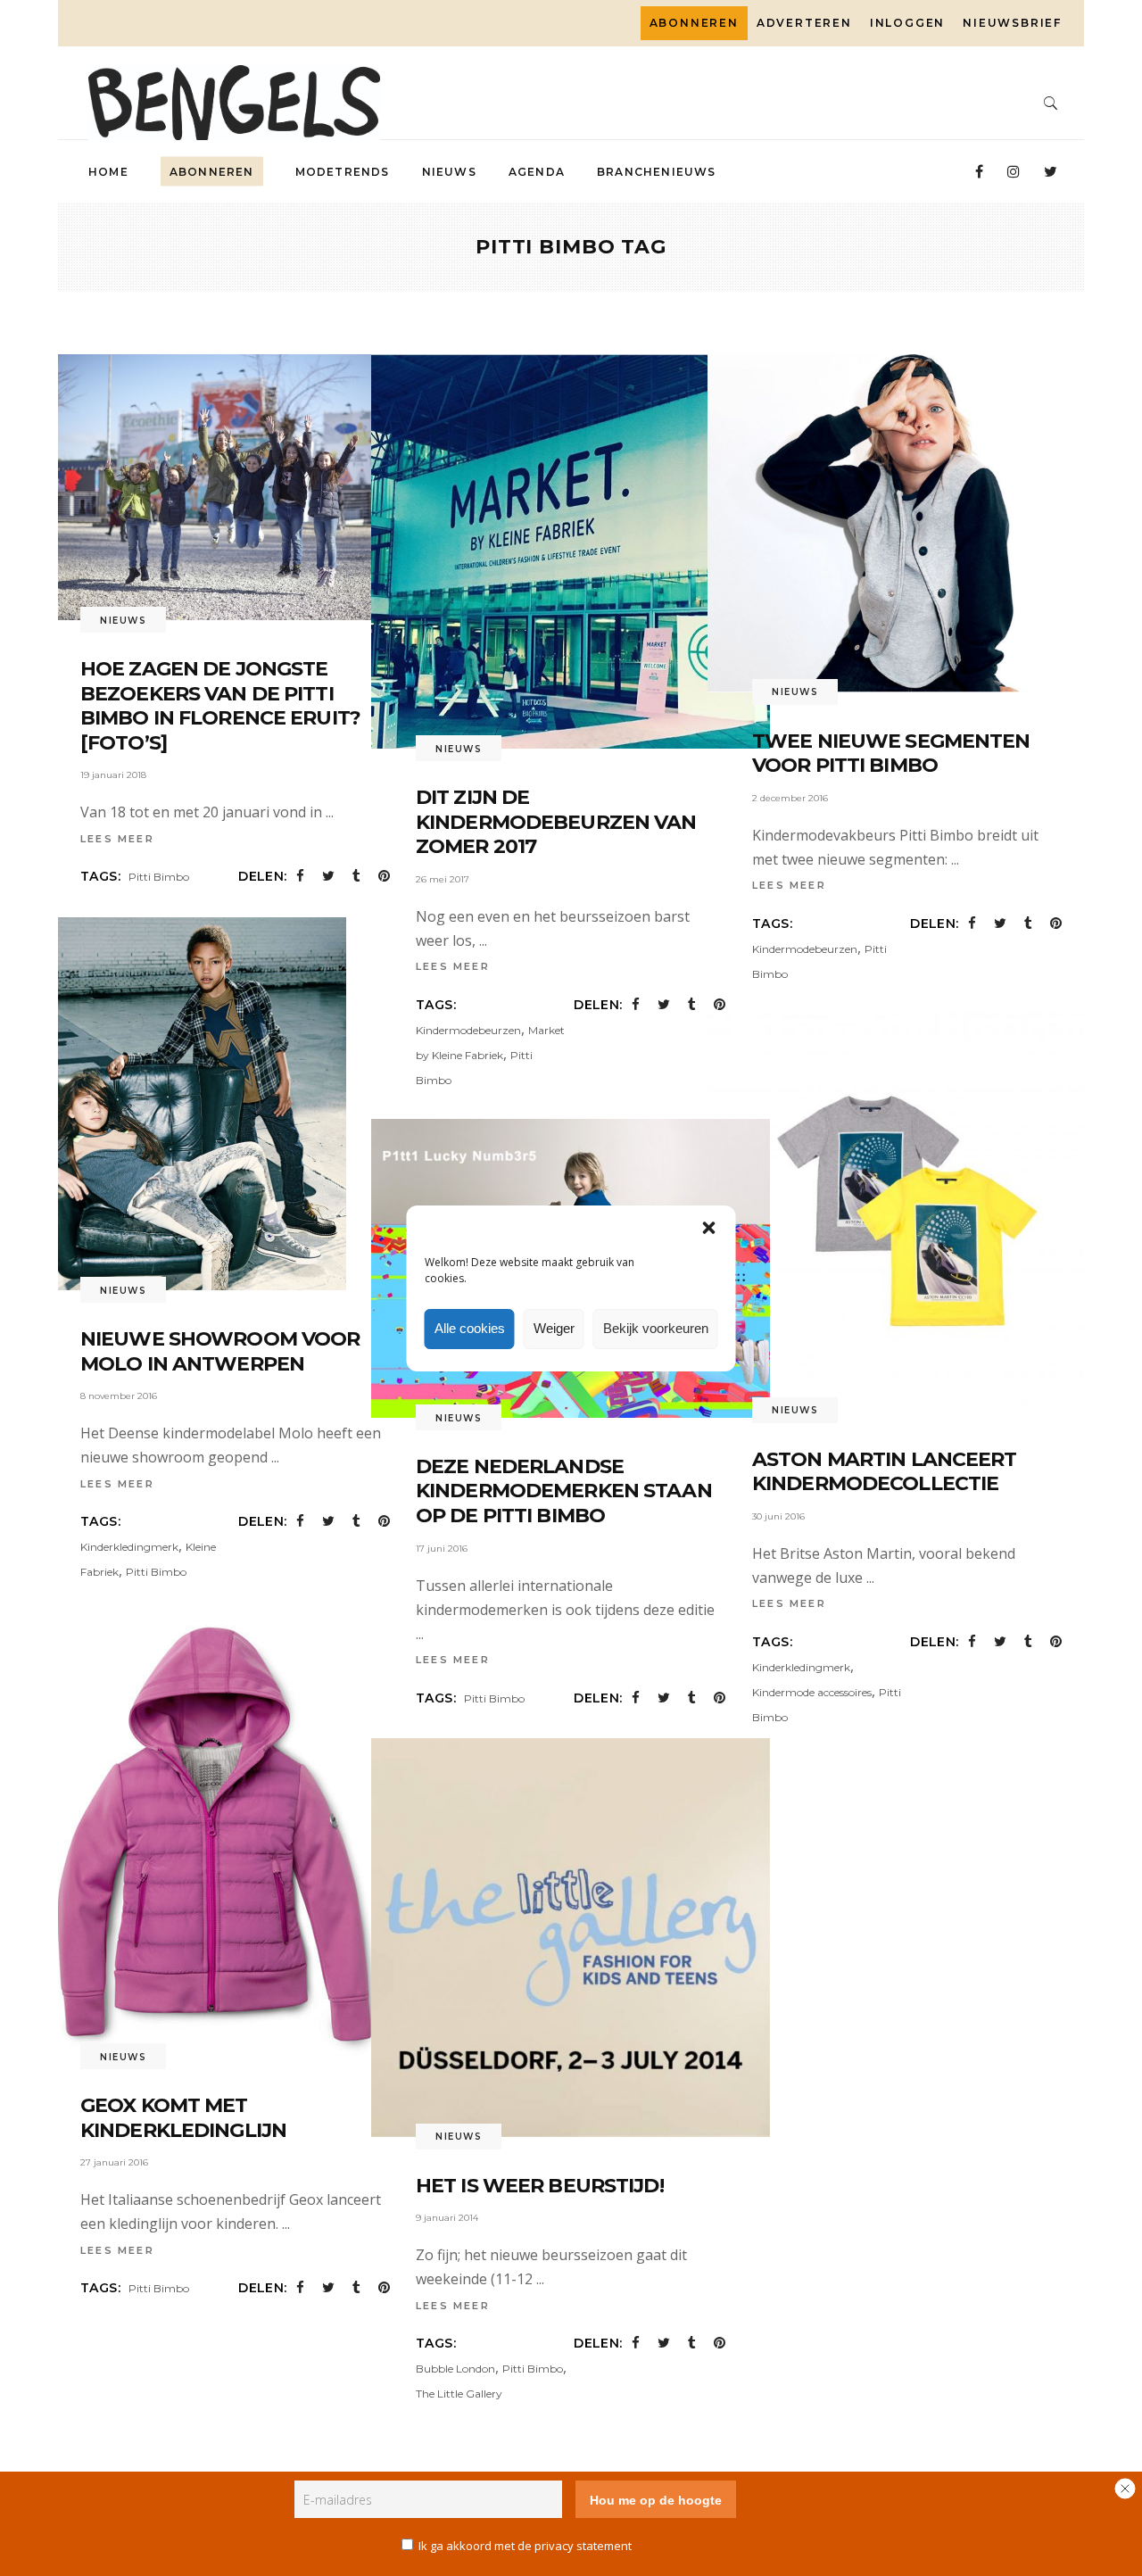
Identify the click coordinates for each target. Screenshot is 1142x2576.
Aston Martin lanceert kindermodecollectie (885, 1472)
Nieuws (123, 621)
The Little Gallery (459, 2394)
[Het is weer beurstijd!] (571, 1938)
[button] (709, 1228)
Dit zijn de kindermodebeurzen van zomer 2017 (556, 822)
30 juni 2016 (778, 1516)
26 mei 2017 (443, 879)
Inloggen (907, 23)
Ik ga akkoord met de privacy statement (525, 2546)
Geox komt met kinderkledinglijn (183, 2118)
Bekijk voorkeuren (656, 1328)
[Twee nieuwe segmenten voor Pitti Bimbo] (907, 523)
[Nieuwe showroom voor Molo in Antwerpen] (191, 1104)
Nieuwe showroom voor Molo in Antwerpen (220, 1351)
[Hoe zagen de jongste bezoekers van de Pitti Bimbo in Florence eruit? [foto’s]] (235, 487)
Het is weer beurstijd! (540, 2186)
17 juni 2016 (442, 1549)
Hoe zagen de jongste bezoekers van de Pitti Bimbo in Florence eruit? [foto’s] (220, 706)
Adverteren (804, 23)
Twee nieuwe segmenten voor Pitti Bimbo (891, 754)
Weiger (554, 1328)
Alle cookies (470, 1328)
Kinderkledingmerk (129, 1547)
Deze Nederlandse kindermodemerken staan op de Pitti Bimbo (564, 1491)
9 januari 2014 (447, 2218)
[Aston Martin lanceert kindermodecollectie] (907, 1211)
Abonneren (694, 23)
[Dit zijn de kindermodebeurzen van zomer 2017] (571, 551)
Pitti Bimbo (159, 877)
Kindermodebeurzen (468, 1030)
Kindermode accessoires (812, 1692)
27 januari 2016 (114, 2162)
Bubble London (455, 2369)
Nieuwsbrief (1012, 23)
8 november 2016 (119, 1396)
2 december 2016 (790, 798)
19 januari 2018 (113, 775)
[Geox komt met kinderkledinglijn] (217, 1834)
